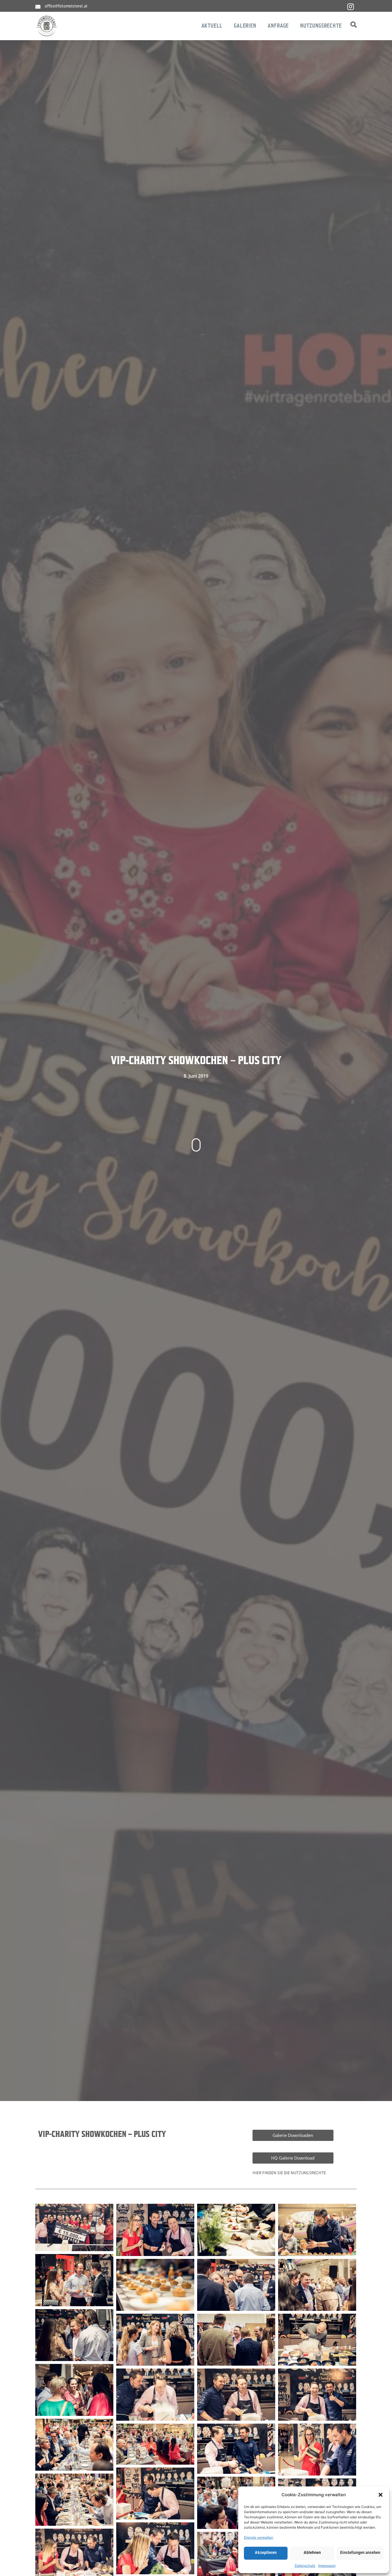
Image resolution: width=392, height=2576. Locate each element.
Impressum (327, 2566)
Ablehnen (312, 2553)
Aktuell (212, 26)
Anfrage (278, 26)
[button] (381, 2495)
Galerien (245, 26)
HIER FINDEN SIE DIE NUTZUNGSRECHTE (289, 2173)
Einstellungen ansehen (360, 2553)
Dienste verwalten (259, 2537)
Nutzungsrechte (321, 26)
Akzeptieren (266, 2553)
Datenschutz (305, 2566)
